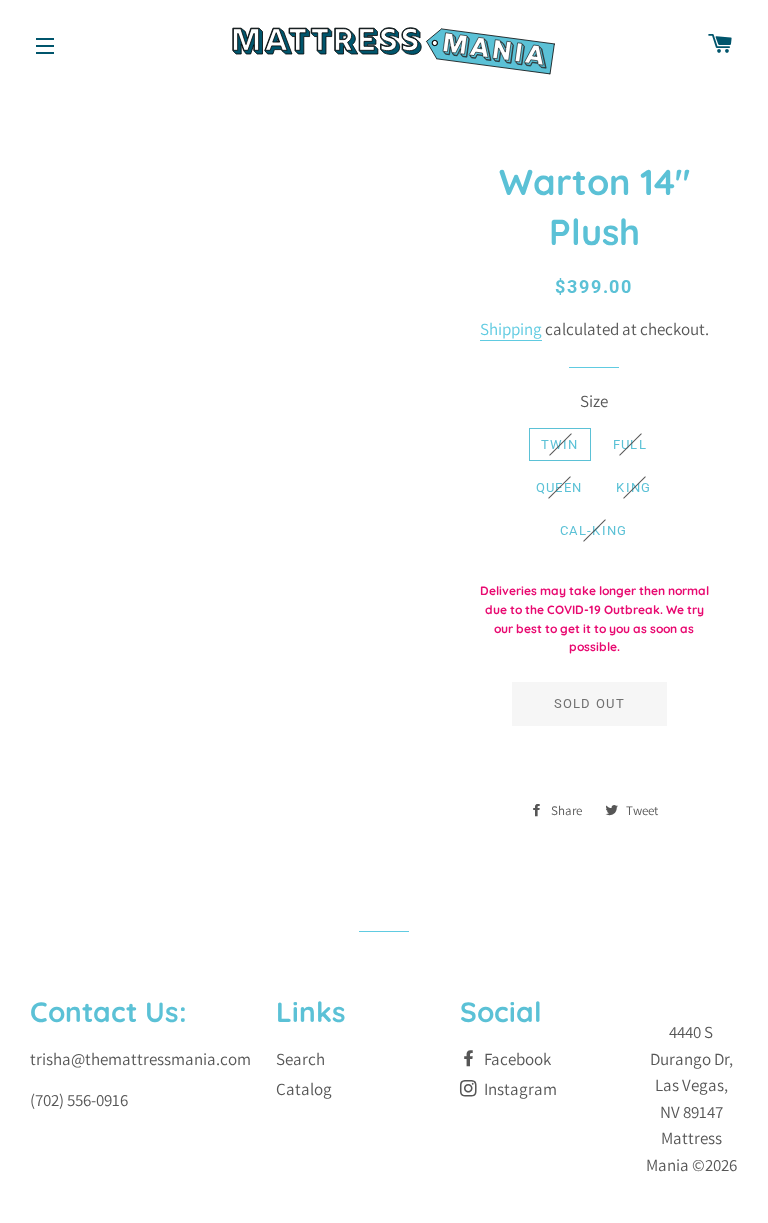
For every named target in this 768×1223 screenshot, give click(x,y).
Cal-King (593, 530)
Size (594, 401)
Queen (559, 487)
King (633, 487)
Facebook (516, 1059)
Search (300, 1059)
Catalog (304, 1089)
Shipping (511, 329)
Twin (560, 444)
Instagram (519, 1089)
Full (630, 444)
